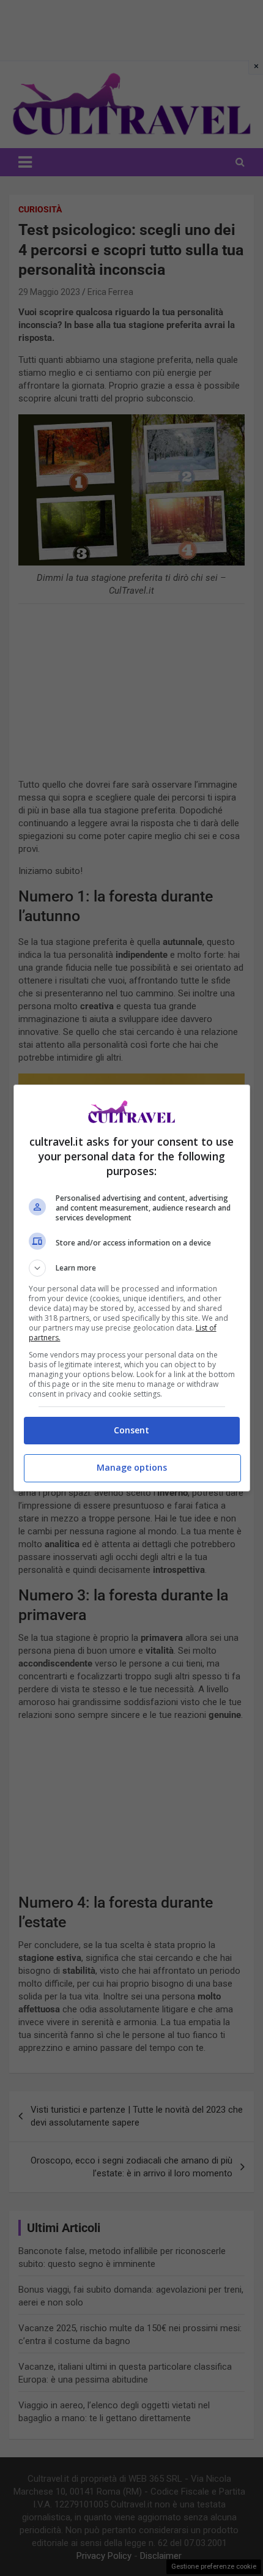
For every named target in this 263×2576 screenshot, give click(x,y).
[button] (132, 1268)
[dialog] (132, 1288)
